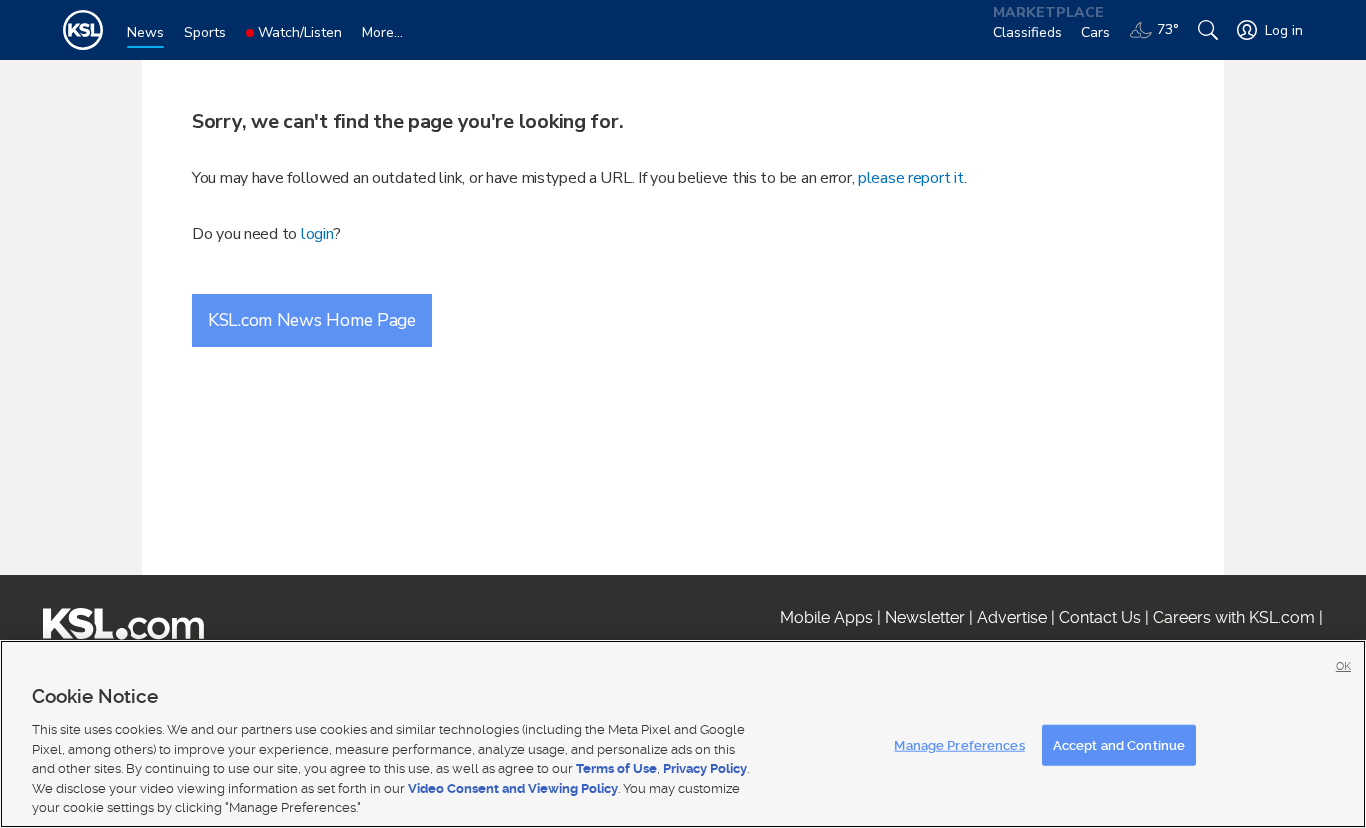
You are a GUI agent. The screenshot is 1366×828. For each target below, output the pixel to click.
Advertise (1012, 617)
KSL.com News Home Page (312, 320)
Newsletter (925, 617)
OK (1343, 666)
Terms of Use (616, 768)
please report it (911, 178)
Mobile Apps (826, 617)
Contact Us (1100, 617)
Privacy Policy (705, 768)
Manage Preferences (959, 744)
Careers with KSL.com (1234, 617)
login (317, 234)
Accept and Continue (1119, 744)
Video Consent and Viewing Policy (513, 788)
